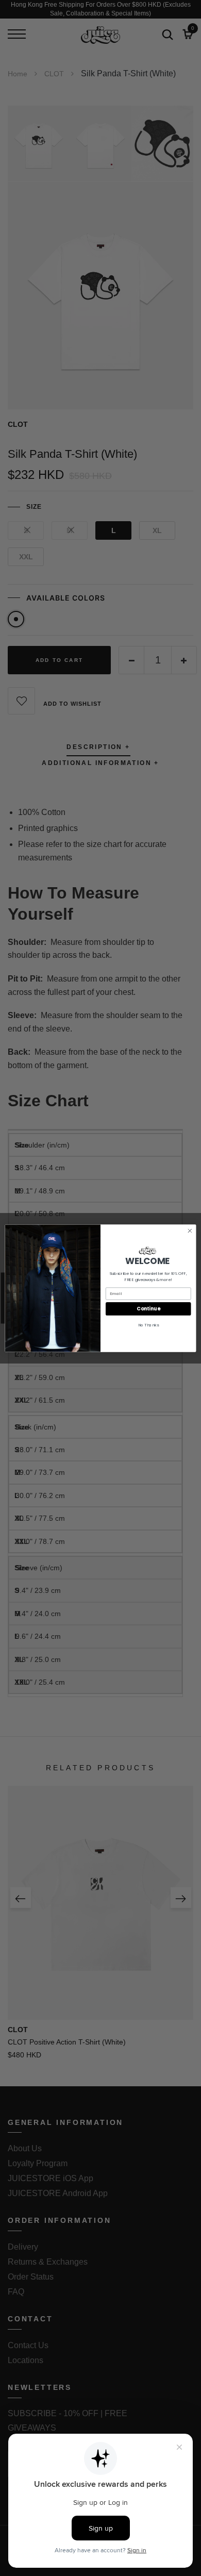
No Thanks (148, 1325)
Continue (148, 1309)
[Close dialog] (190, 1231)
